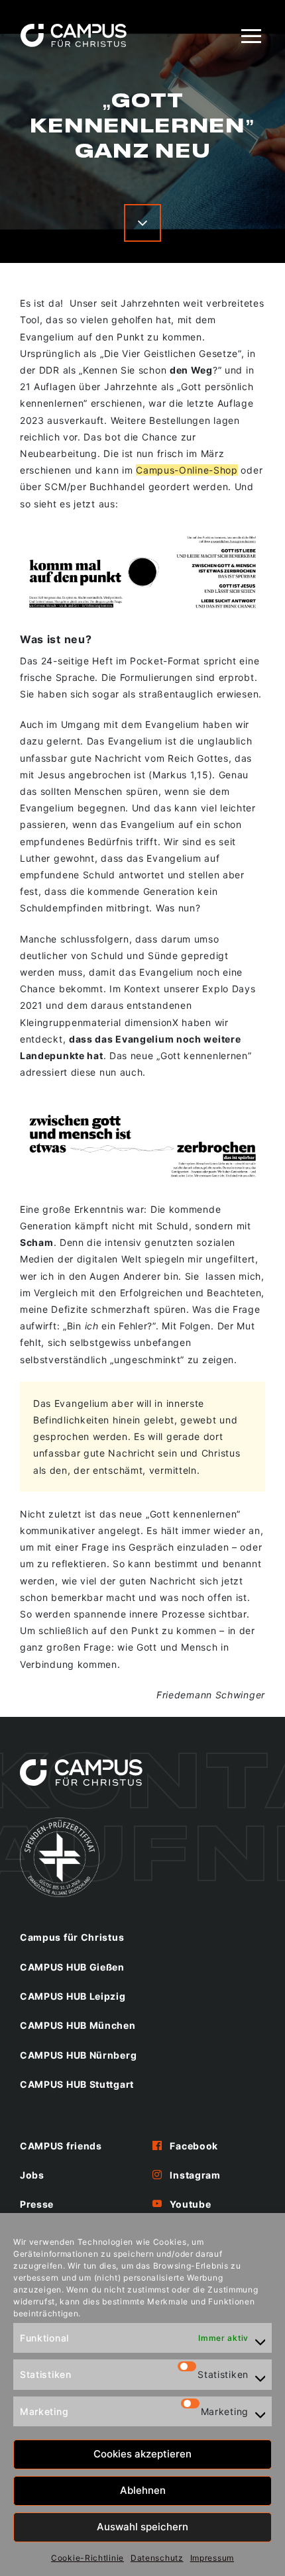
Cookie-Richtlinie (87, 2558)
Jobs (32, 2175)
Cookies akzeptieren (142, 2454)
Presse (37, 2204)
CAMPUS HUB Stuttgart (77, 2084)
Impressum (212, 2558)
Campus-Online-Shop (187, 470)
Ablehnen (143, 2490)
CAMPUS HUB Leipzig (73, 1996)
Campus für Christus (72, 1937)
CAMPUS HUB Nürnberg (78, 2055)
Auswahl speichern (142, 2527)
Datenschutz (157, 2558)
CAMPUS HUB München (78, 2025)
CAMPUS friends (61, 2146)
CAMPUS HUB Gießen (72, 1967)
